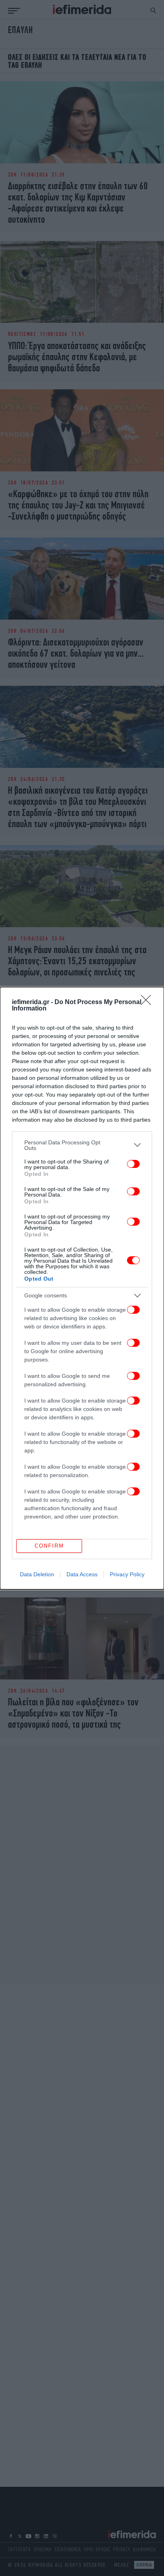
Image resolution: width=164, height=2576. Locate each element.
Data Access (82, 1574)
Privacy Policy (127, 1574)
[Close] (148, 1003)
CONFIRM (49, 1546)
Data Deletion (37, 1574)
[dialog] (82, 1288)
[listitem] (82, 1145)
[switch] (133, 1164)
